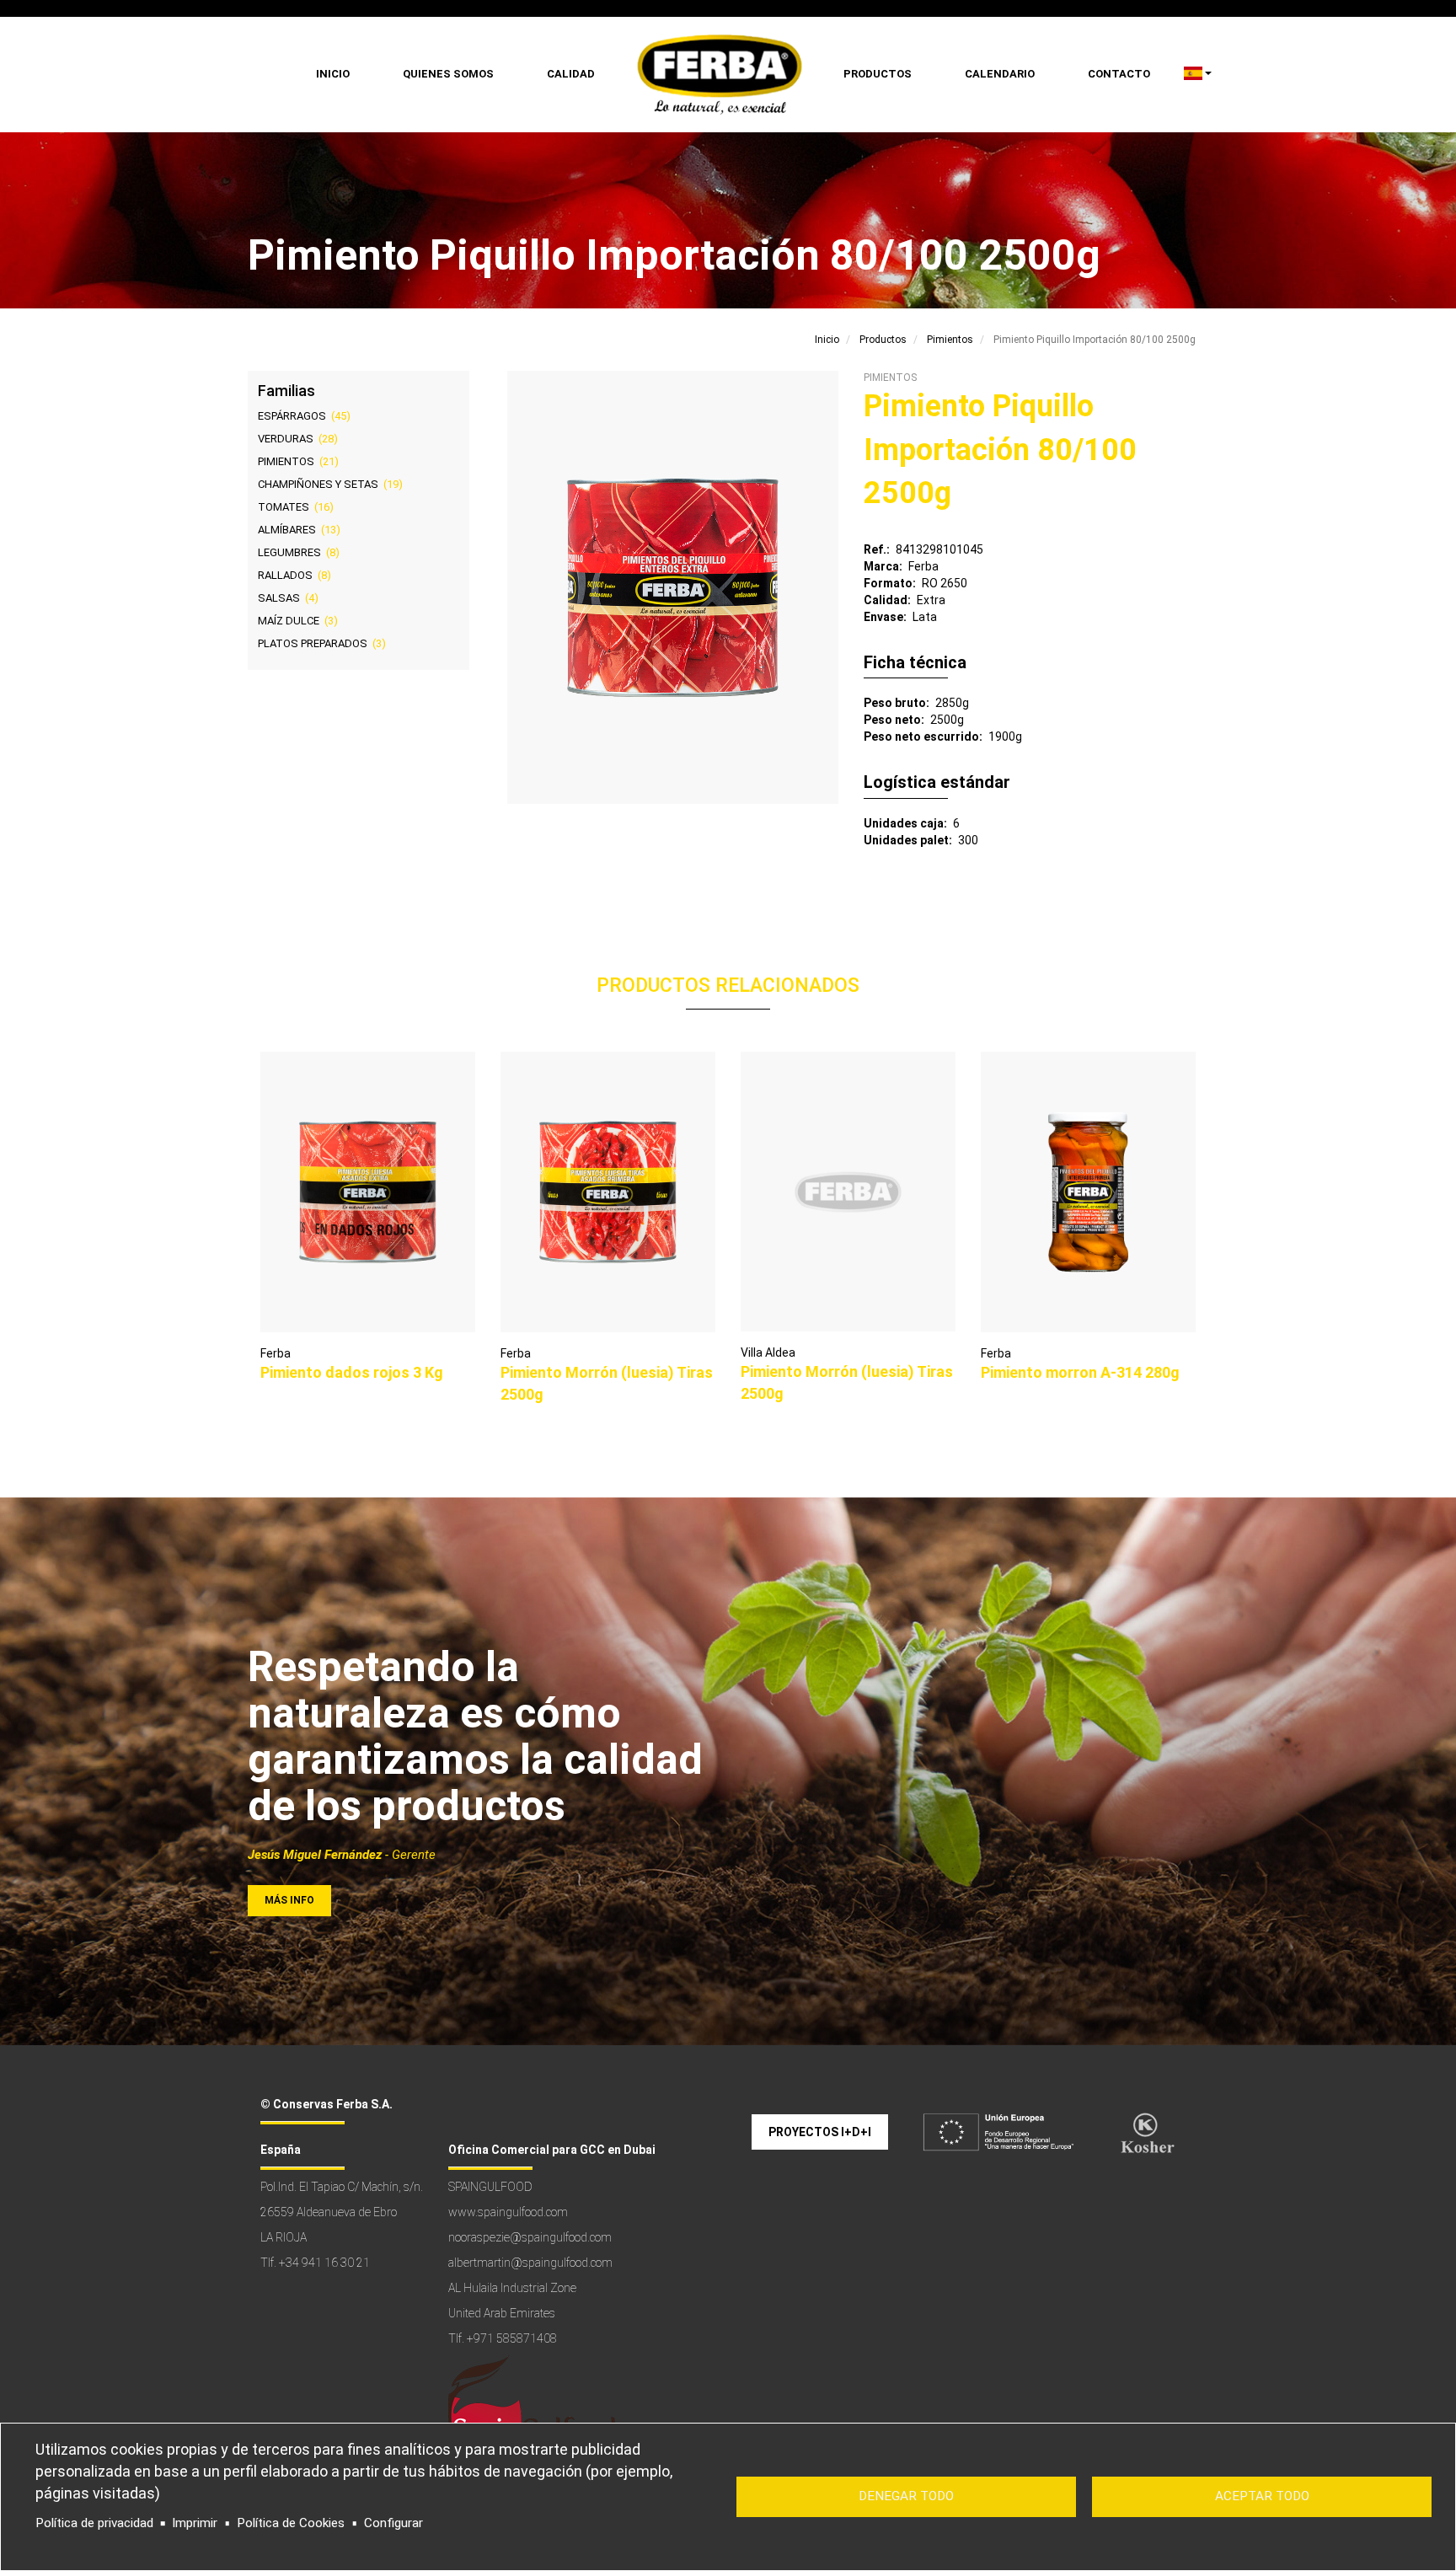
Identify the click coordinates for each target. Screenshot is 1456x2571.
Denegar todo (906, 2496)
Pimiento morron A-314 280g (1080, 1372)
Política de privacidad (94, 2523)
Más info (289, 1900)
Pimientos (950, 340)
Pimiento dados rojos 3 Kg (352, 1372)
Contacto (1119, 74)
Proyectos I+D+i (820, 2132)
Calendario (1000, 74)
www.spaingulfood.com (508, 2212)
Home (719, 75)
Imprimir (195, 2523)
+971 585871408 (512, 2338)
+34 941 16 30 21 (324, 2263)
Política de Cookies (291, 2523)
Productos (878, 74)
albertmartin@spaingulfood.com (530, 2263)
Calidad (571, 74)
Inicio (333, 74)
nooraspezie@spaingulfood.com (530, 2237)
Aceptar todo (1262, 2496)
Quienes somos (448, 74)
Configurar (393, 2523)
